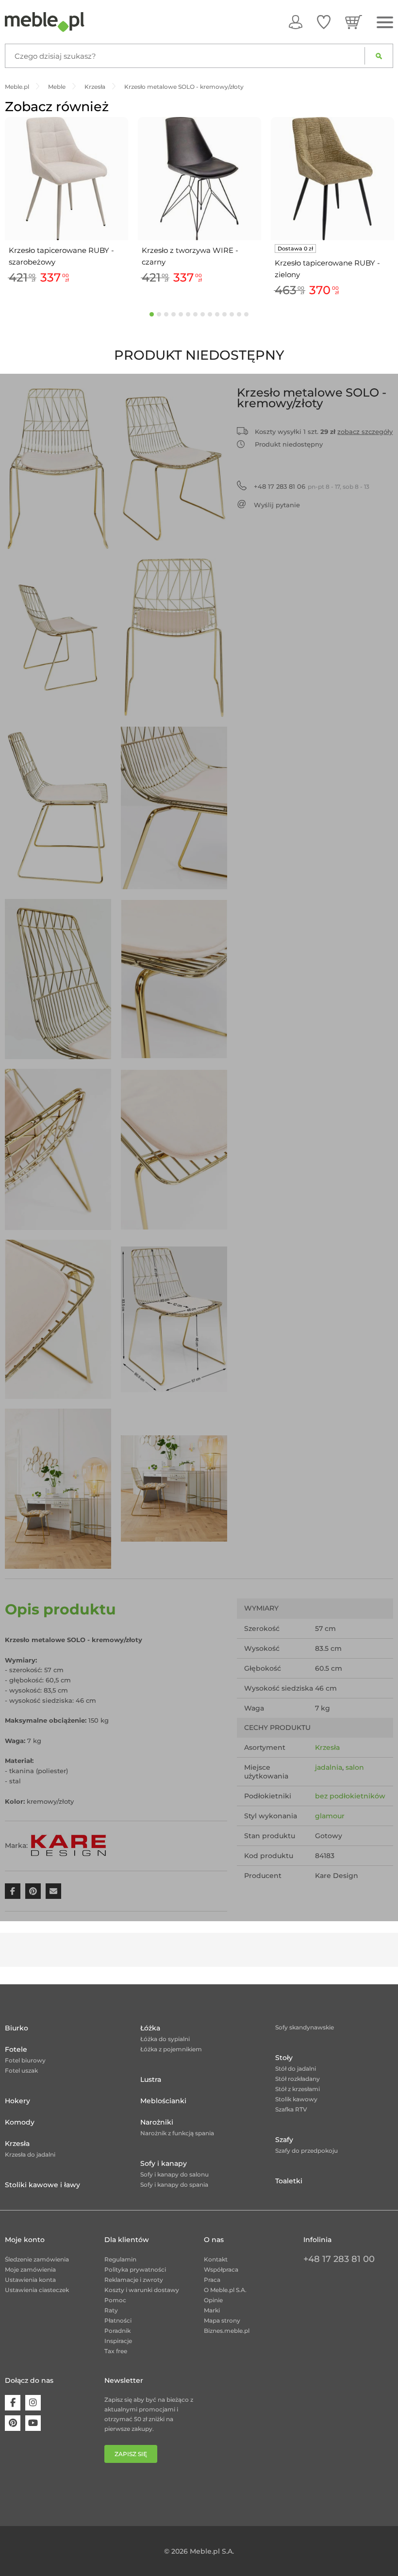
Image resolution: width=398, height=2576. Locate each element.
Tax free (116, 2351)
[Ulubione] (324, 22)
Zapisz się (131, 2454)
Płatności (118, 2320)
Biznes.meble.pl (227, 2331)
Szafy (284, 2140)
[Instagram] (33, 2403)
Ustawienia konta (30, 2280)
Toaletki (289, 2181)
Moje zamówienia (30, 2269)
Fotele (16, 2049)
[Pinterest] (13, 2423)
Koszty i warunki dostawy (142, 2290)
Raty (111, 2310)
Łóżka (150, 2028)
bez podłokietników (350, 1796)
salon (355, 1767)
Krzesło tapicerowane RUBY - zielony (327, 269)
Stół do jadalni (296, 2069)
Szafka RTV (291, 2109)
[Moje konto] (296, 22)
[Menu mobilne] (385, 23)
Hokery (17, 2101)
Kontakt (216, 2259)
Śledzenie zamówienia (37, 2259)
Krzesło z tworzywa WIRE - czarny (190, 256)
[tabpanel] (66, 202)
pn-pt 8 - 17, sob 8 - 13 (312, 486)
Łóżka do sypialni (165, 2039)
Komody (20, 2122)
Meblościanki (163, 2101)
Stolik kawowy (296, 2099)
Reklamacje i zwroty (134, 2280)
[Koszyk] (354, 22)
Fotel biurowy (25, 2060)
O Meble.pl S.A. (225, 2290)
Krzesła (327, 1747)
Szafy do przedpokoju (307, 2151)
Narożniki (157, 2122)
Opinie (213, 2300)
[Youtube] (33, 2423)
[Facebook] (13, 2403)
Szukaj (379, 56)
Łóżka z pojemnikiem (171, 2049)
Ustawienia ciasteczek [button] (37, 2290)
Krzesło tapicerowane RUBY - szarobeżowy (61, 256)
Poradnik (117, 2331)
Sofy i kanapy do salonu (174, 2174)
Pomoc (115, 2300)
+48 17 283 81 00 (339, 2259)
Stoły (284, 2058)
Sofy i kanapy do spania (174, 2185)
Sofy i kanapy (164, 2163)
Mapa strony (222, 2320)
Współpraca (221, 2269)
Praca (212, 2280)
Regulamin (120, 2259)
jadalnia (329, 1767)
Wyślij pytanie (277, 505)
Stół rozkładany (298, 2079)
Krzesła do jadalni (30, 2154)
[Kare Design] (68, 1845)
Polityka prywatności (135, 2269)
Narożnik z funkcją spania (177, 2133)
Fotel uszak (21, 2070)
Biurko (17, 2028)
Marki (212, 2310)
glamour (330, 1816)
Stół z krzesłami (298, 2089)
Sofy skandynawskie (305, 2027)
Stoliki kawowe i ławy (42, 2185)
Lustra (151, 2079)
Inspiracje (118, 2341)
